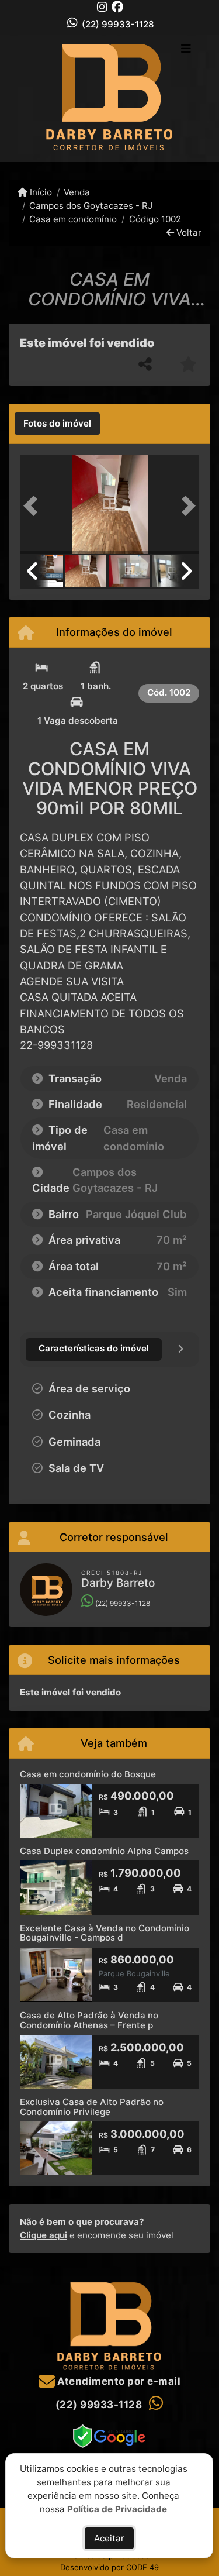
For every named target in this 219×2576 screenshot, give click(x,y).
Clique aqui (44, 2235)
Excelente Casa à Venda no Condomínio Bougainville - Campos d (105, 1933)
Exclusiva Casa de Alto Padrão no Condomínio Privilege (92, 2107)
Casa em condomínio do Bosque (88, 1774)
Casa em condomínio (73, 219)
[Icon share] (102, 7)
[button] (33, 506)
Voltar (188, 233)
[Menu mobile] (109, 98)
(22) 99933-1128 (118, 24)
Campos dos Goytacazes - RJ (91, 206)
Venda (77, 192)
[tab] (57, 424)
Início (40, 192)
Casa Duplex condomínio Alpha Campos (104, 1851)
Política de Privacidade (118, 2508)
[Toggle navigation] (186, 50)
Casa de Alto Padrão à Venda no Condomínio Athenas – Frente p (89, 2020)
